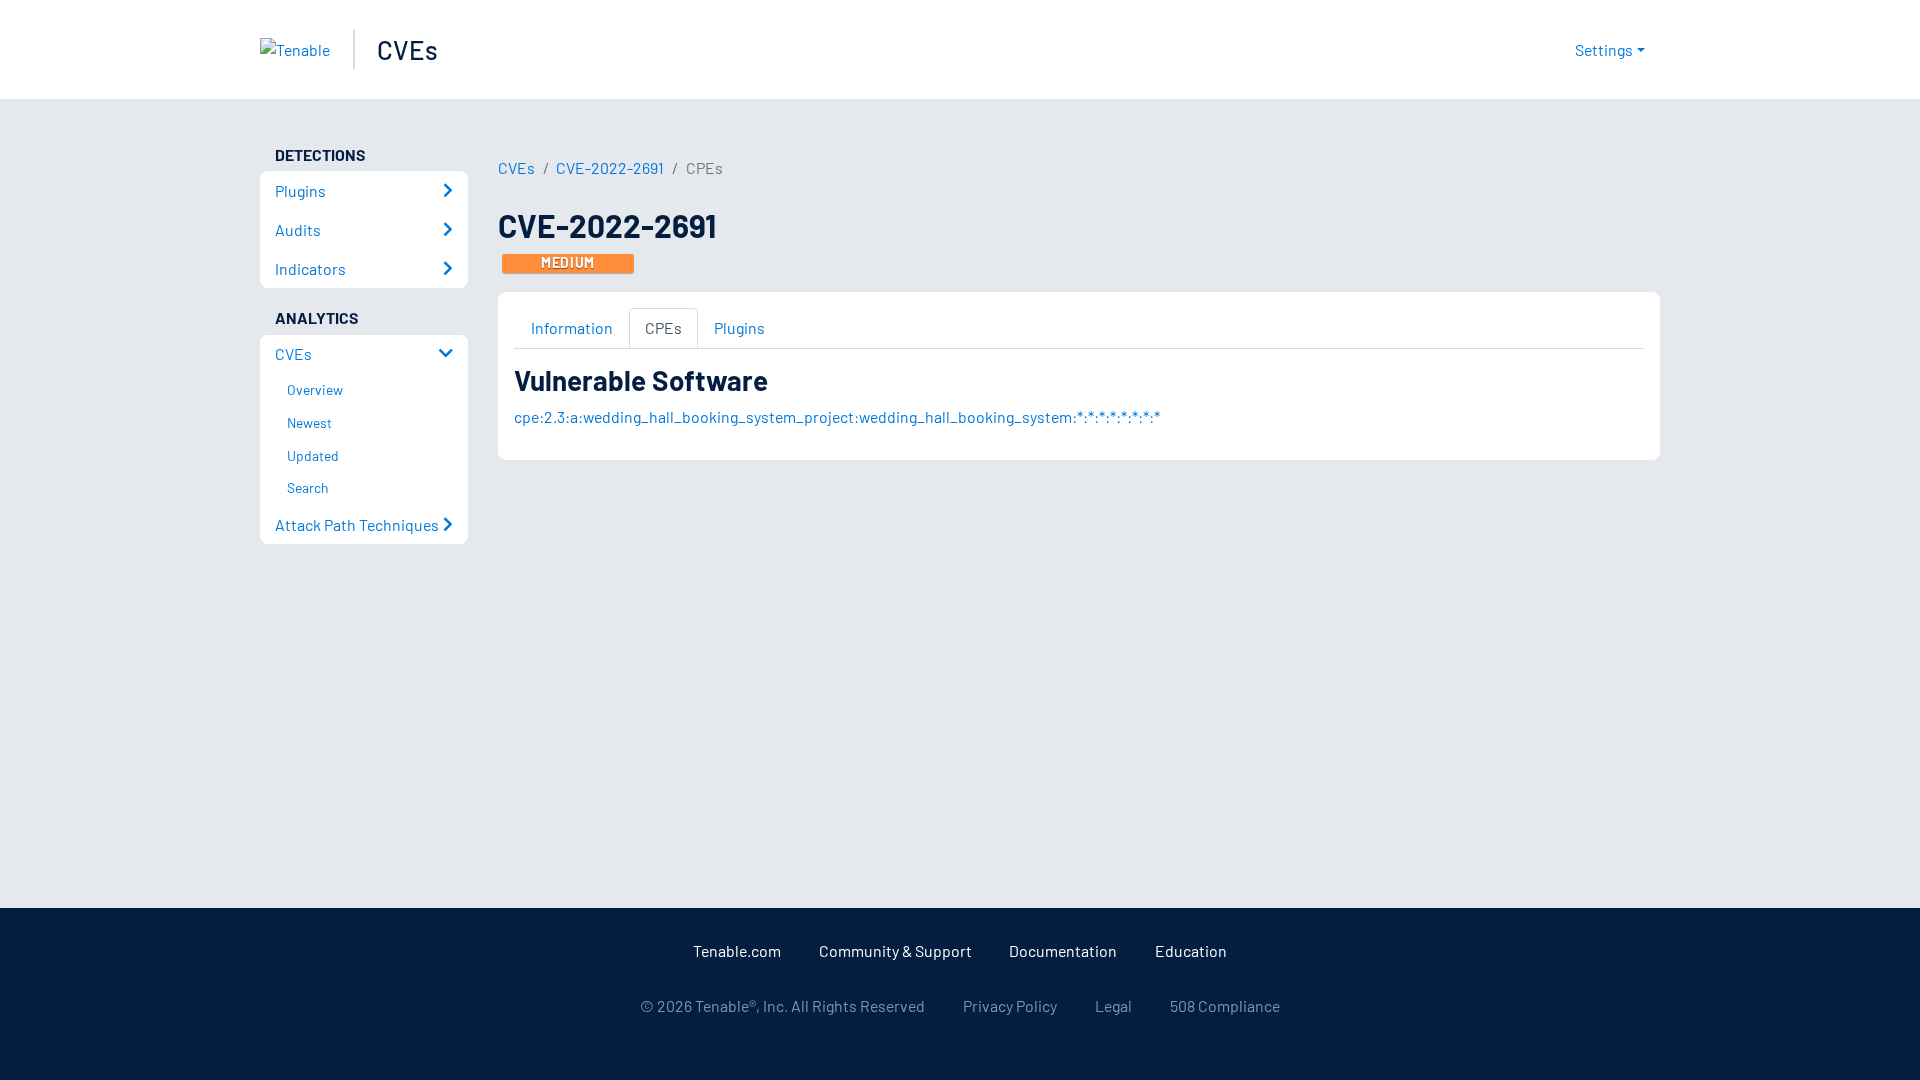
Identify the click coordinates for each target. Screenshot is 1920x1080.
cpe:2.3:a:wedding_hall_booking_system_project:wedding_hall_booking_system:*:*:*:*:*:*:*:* (837, 416)
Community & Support (895, 950)
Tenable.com (737, 950)
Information (572, 327)
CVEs (407, 49)
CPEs (663, 327)
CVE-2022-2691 (610, 167)
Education (1191, 950)
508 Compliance (1225, 1005)
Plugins (739, 327)
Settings (1604, 49)
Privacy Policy (1010, 1005)
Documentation (1063, 950)
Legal (1113, 1005)
